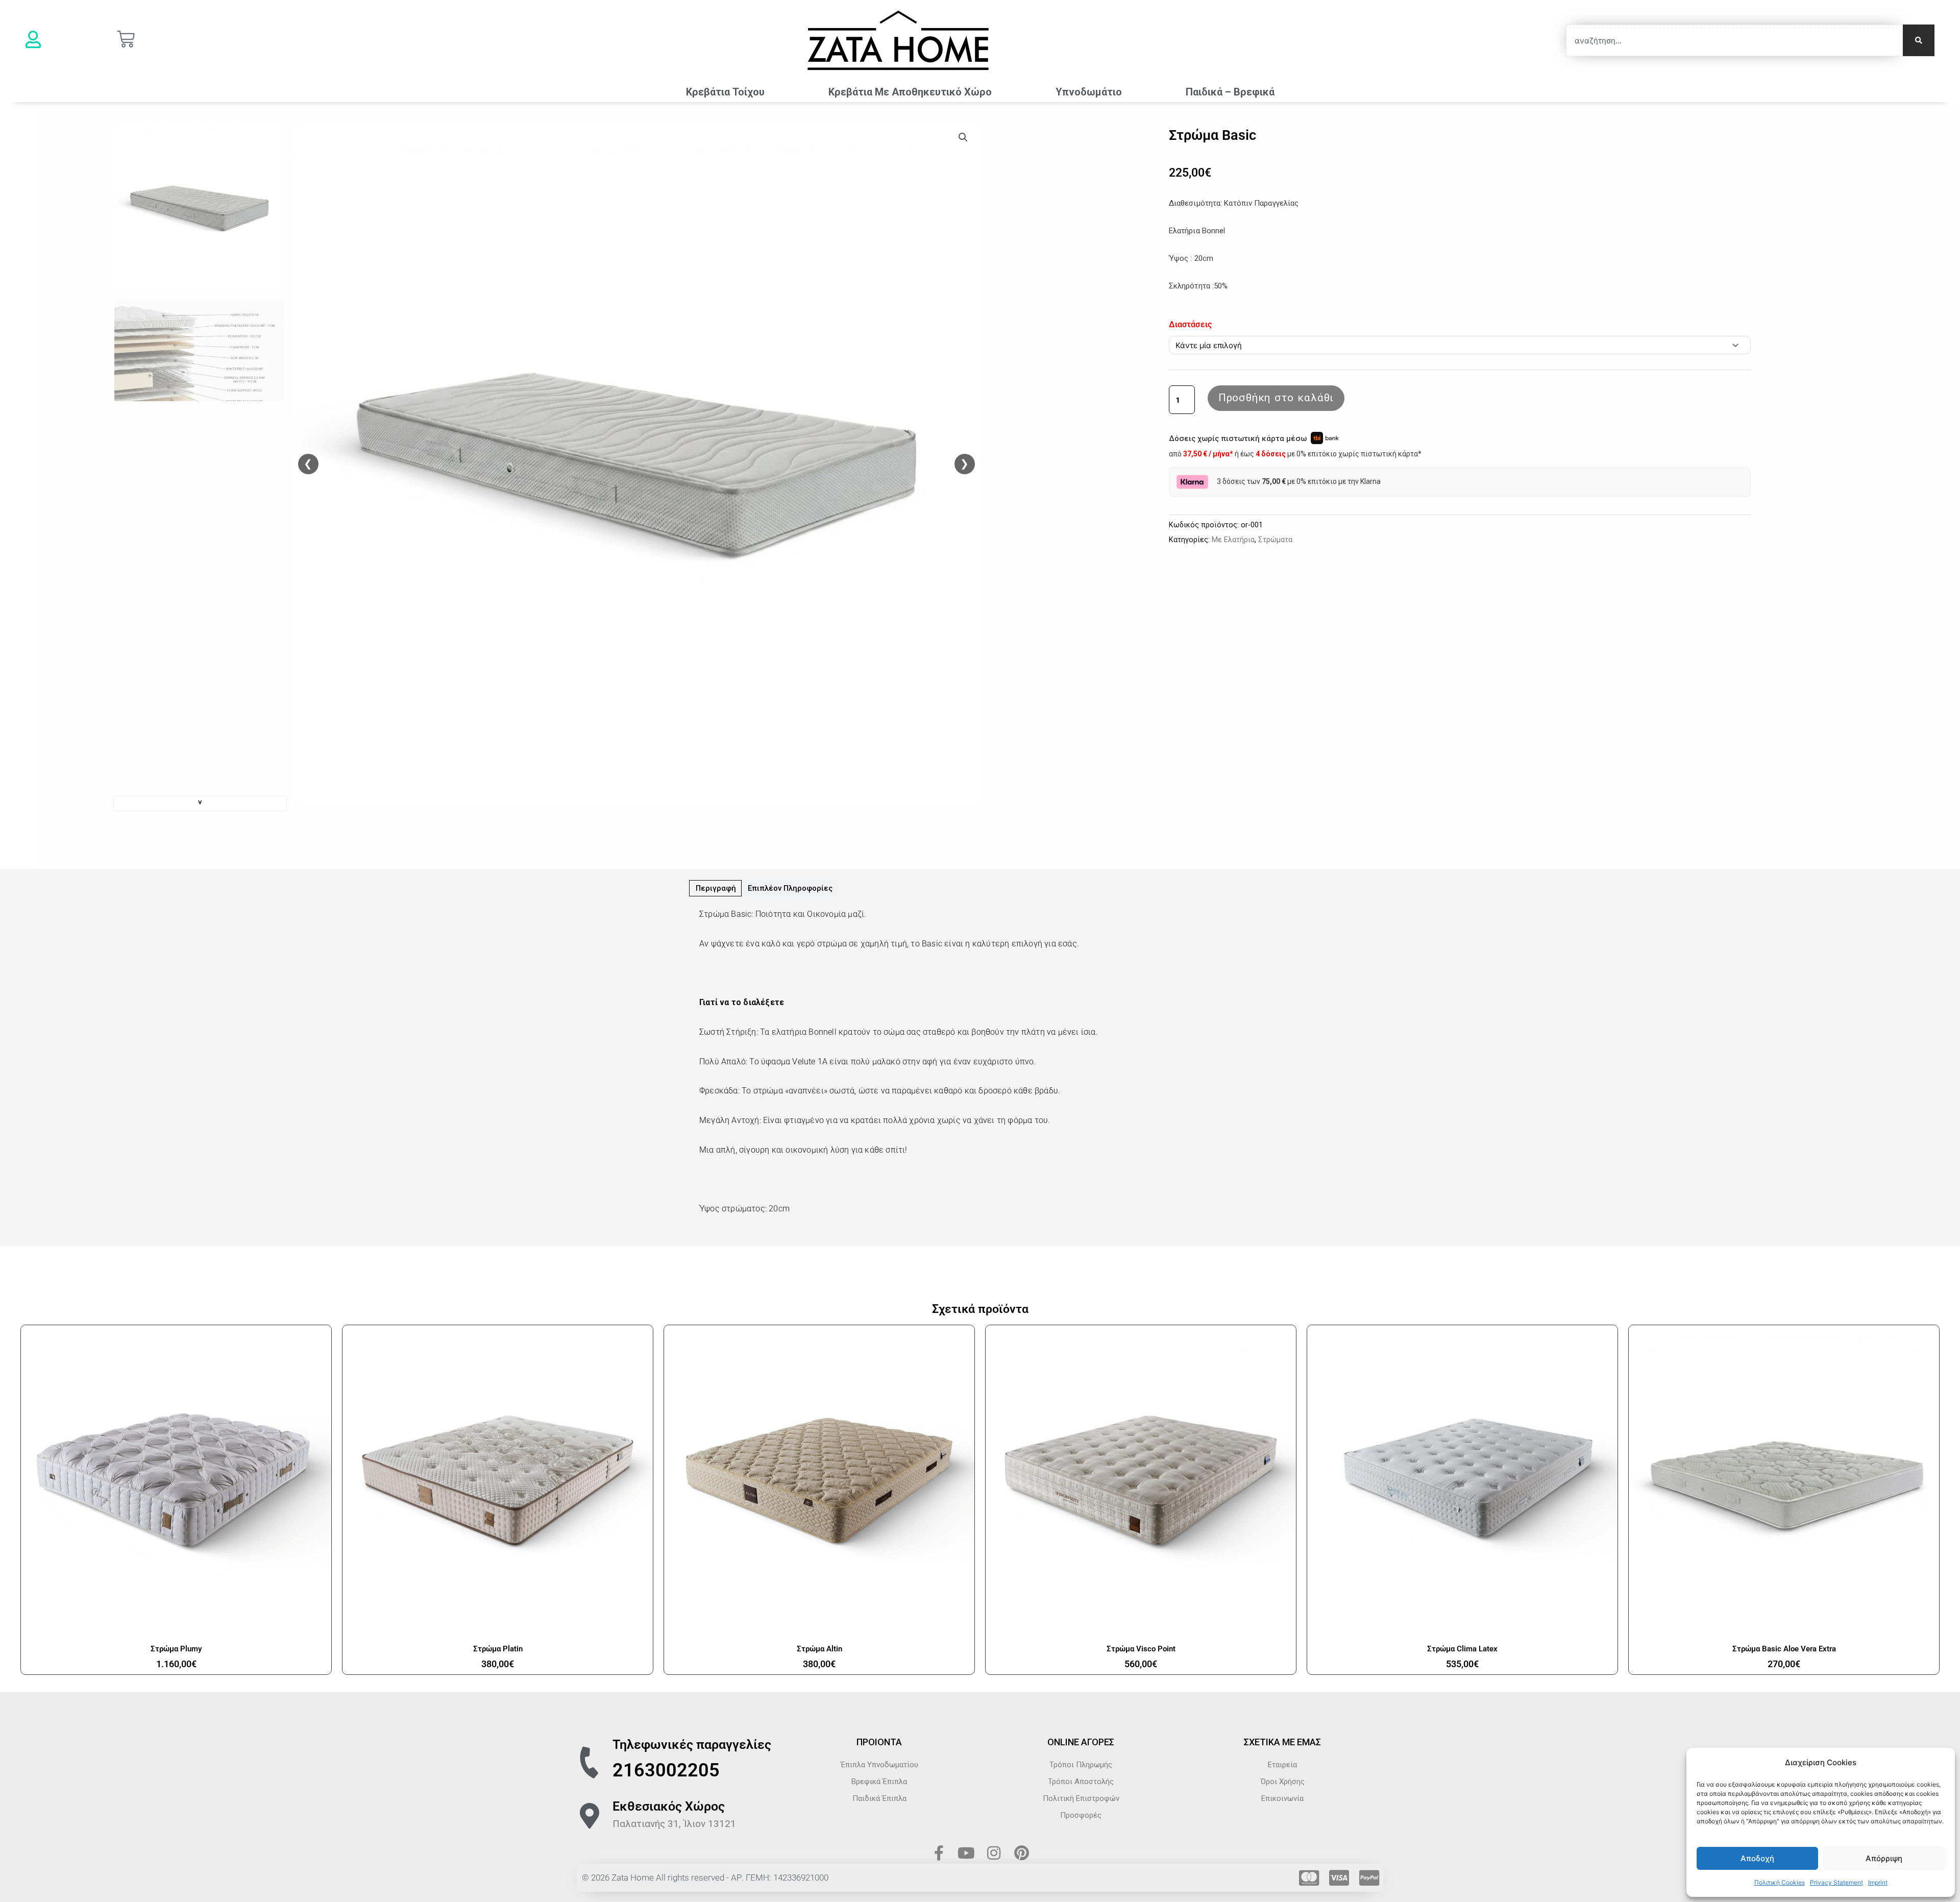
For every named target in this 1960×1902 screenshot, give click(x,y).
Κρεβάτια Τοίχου (725, 92)
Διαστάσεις (1190, 324)
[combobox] (1734, 40)
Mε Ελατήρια (1233, 540)
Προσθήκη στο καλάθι (1276, 398)
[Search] (1919, 40)
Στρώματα (1275, 540)
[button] (963, 137)
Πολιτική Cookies (1780, 1882)
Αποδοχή (1757, 1858)
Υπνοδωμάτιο (1089, 92)
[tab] (715, 888)
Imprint (1878, 1882)
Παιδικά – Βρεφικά (1230, 92)
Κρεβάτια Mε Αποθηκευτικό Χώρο (910, 92)
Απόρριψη (1884, 1858)
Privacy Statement (1836, 1882)
